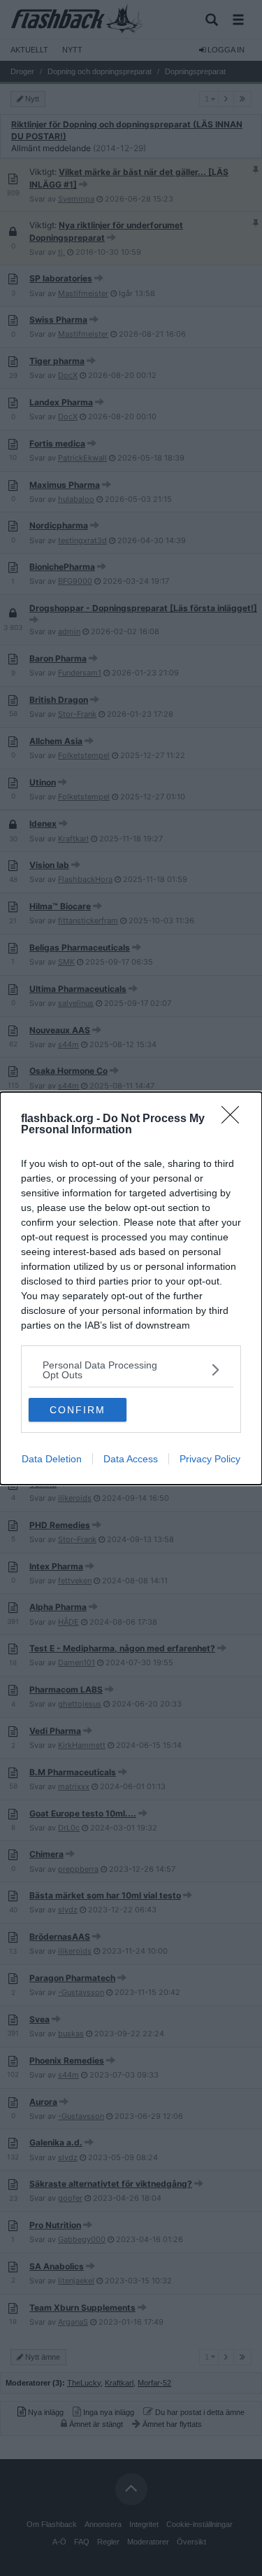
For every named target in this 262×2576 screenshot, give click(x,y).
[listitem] (131, 1370)
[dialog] (131, 1288)
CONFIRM (78, 1410)
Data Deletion (52, 1459)
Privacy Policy (210, 1459)
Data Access (131, 1459)
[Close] (235, 1119)
